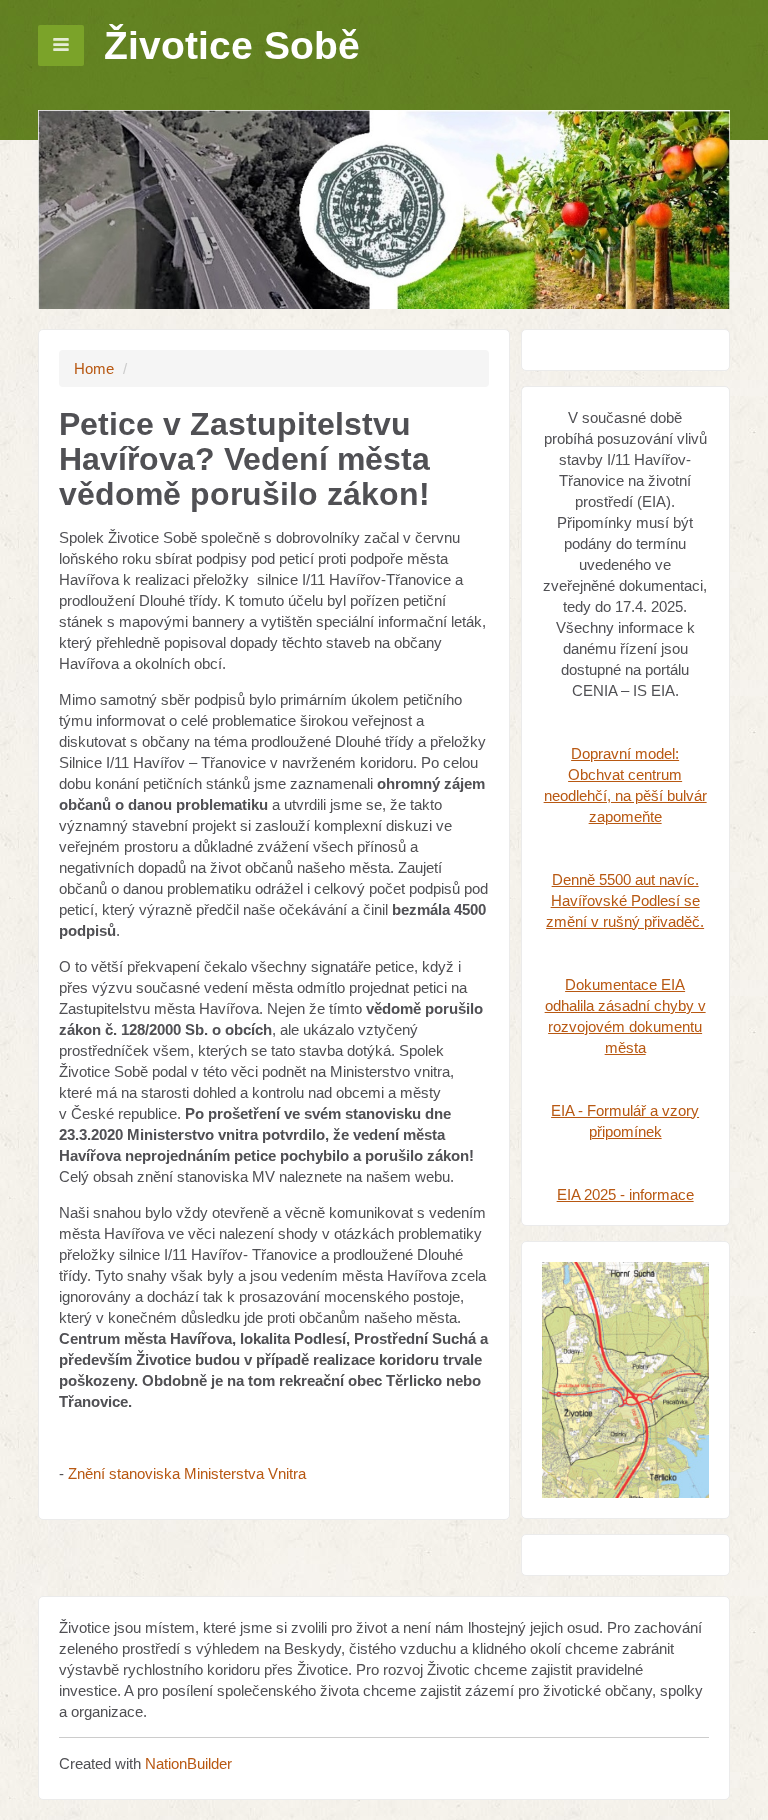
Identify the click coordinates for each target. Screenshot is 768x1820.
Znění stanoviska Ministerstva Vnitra (187, 1473)
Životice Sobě (232, 45)
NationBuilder (188, 1763)
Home (94, 368)
